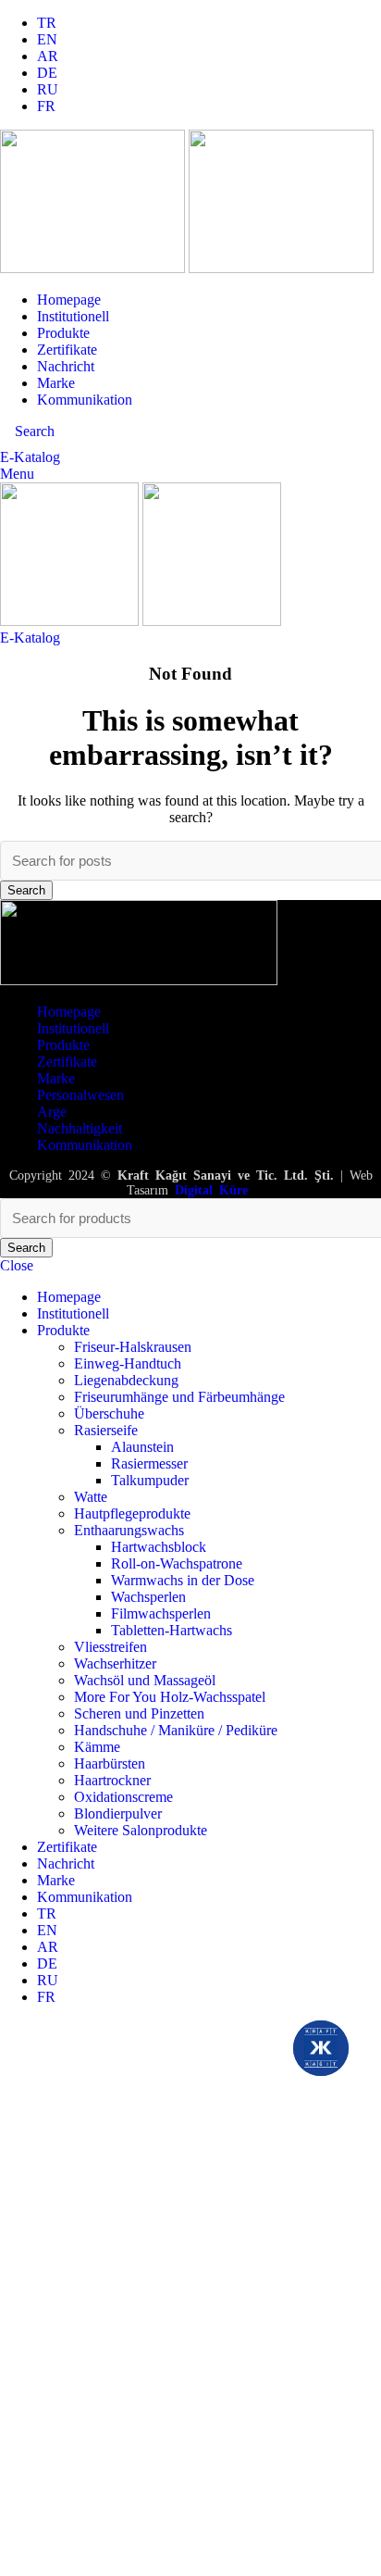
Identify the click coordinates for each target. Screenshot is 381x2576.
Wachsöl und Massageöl (145, 1680)
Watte (91, 1497)
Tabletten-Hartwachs (172, 1630)
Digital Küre (211, 1190)
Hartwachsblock (159, 1547)
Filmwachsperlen (161, 1613)
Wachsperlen (148, 1597)
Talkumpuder (150, 1480)
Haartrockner (112, 1780)
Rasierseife (106, 1430)
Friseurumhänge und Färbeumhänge (179, 1397)
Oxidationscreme (123, 1797)
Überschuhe (109, 1413)
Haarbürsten (110, 1763)
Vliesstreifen (111, 1647)
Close (17, 1265)
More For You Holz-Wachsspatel (170, 1697)
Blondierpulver (118, 1813)
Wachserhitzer (115, 1663)
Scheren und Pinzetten (139, 1713)
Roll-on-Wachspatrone (177, 1563)
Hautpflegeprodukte (132, 1513)
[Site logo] (94, 268)
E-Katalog (30, 457)
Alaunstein (142, 1447)
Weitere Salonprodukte (141, 1830)
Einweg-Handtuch (128, 1363)
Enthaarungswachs (129, 1530)
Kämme (97, 1747)
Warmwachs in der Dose (183, 1580)
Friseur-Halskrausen (133, 1347)
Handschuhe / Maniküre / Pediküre (176, 1730)
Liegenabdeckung (126, 1380)
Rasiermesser (149, 1463)
